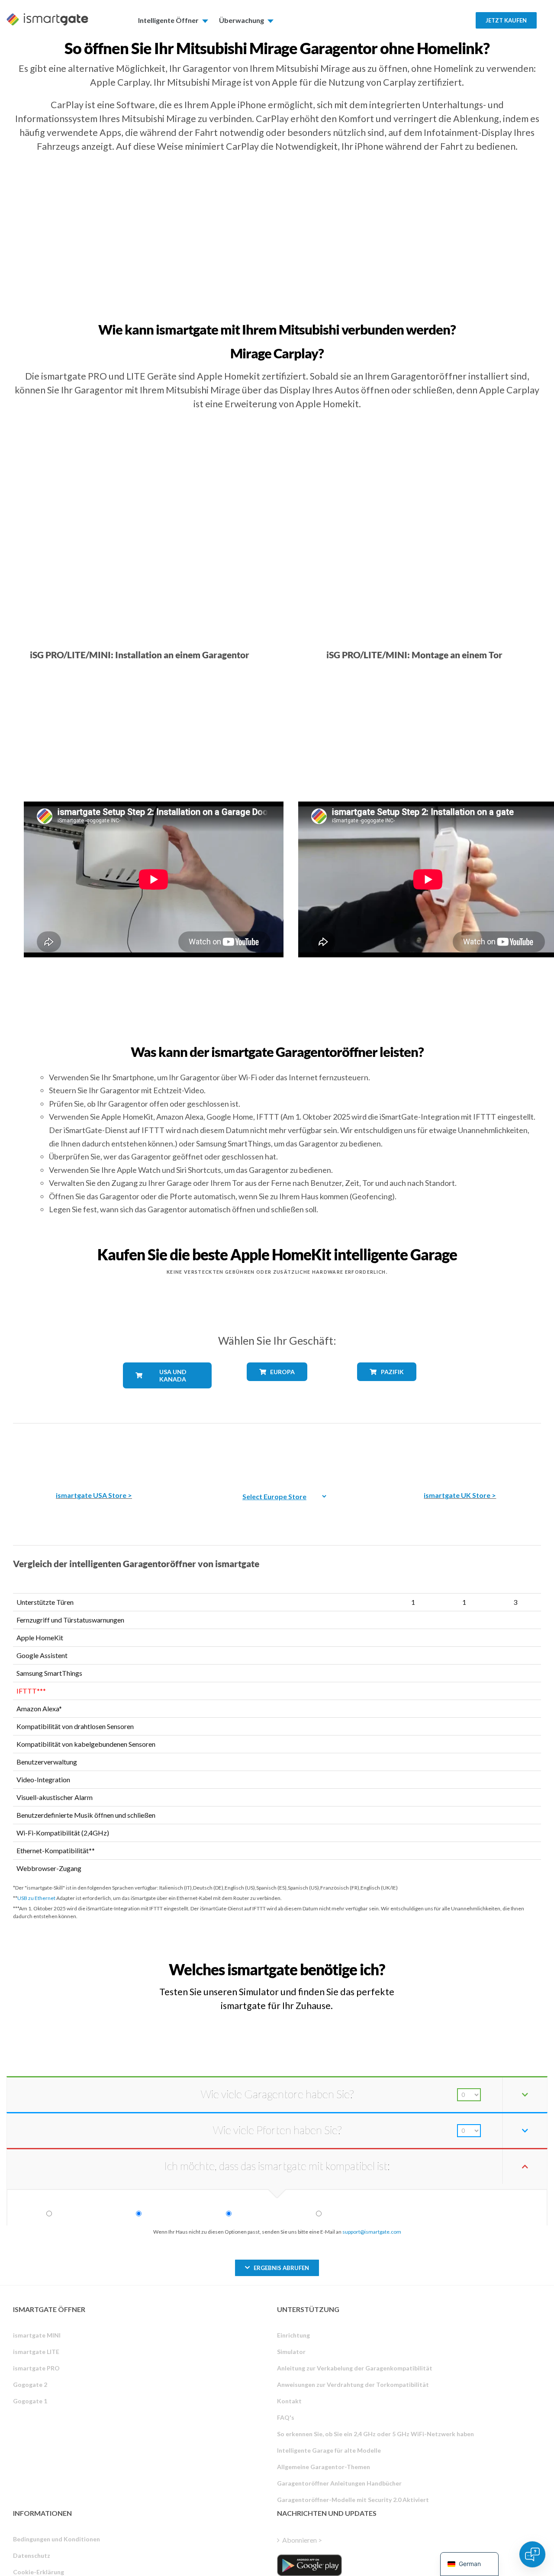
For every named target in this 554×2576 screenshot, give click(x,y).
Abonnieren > (302, 2540)
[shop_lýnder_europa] (277, 1387)
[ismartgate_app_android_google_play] (309, 2565)
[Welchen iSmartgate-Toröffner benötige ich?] (480, 1962)
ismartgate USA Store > (94, 1495)
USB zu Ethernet (36, 1898)
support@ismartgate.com (372, 2232)
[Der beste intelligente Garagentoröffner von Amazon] (94, 1451)
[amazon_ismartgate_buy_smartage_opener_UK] (460, 1451)
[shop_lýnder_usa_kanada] (167, 1395)
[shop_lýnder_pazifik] (387, 1387)
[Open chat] (532, 2554)
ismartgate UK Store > (460, 1495)
